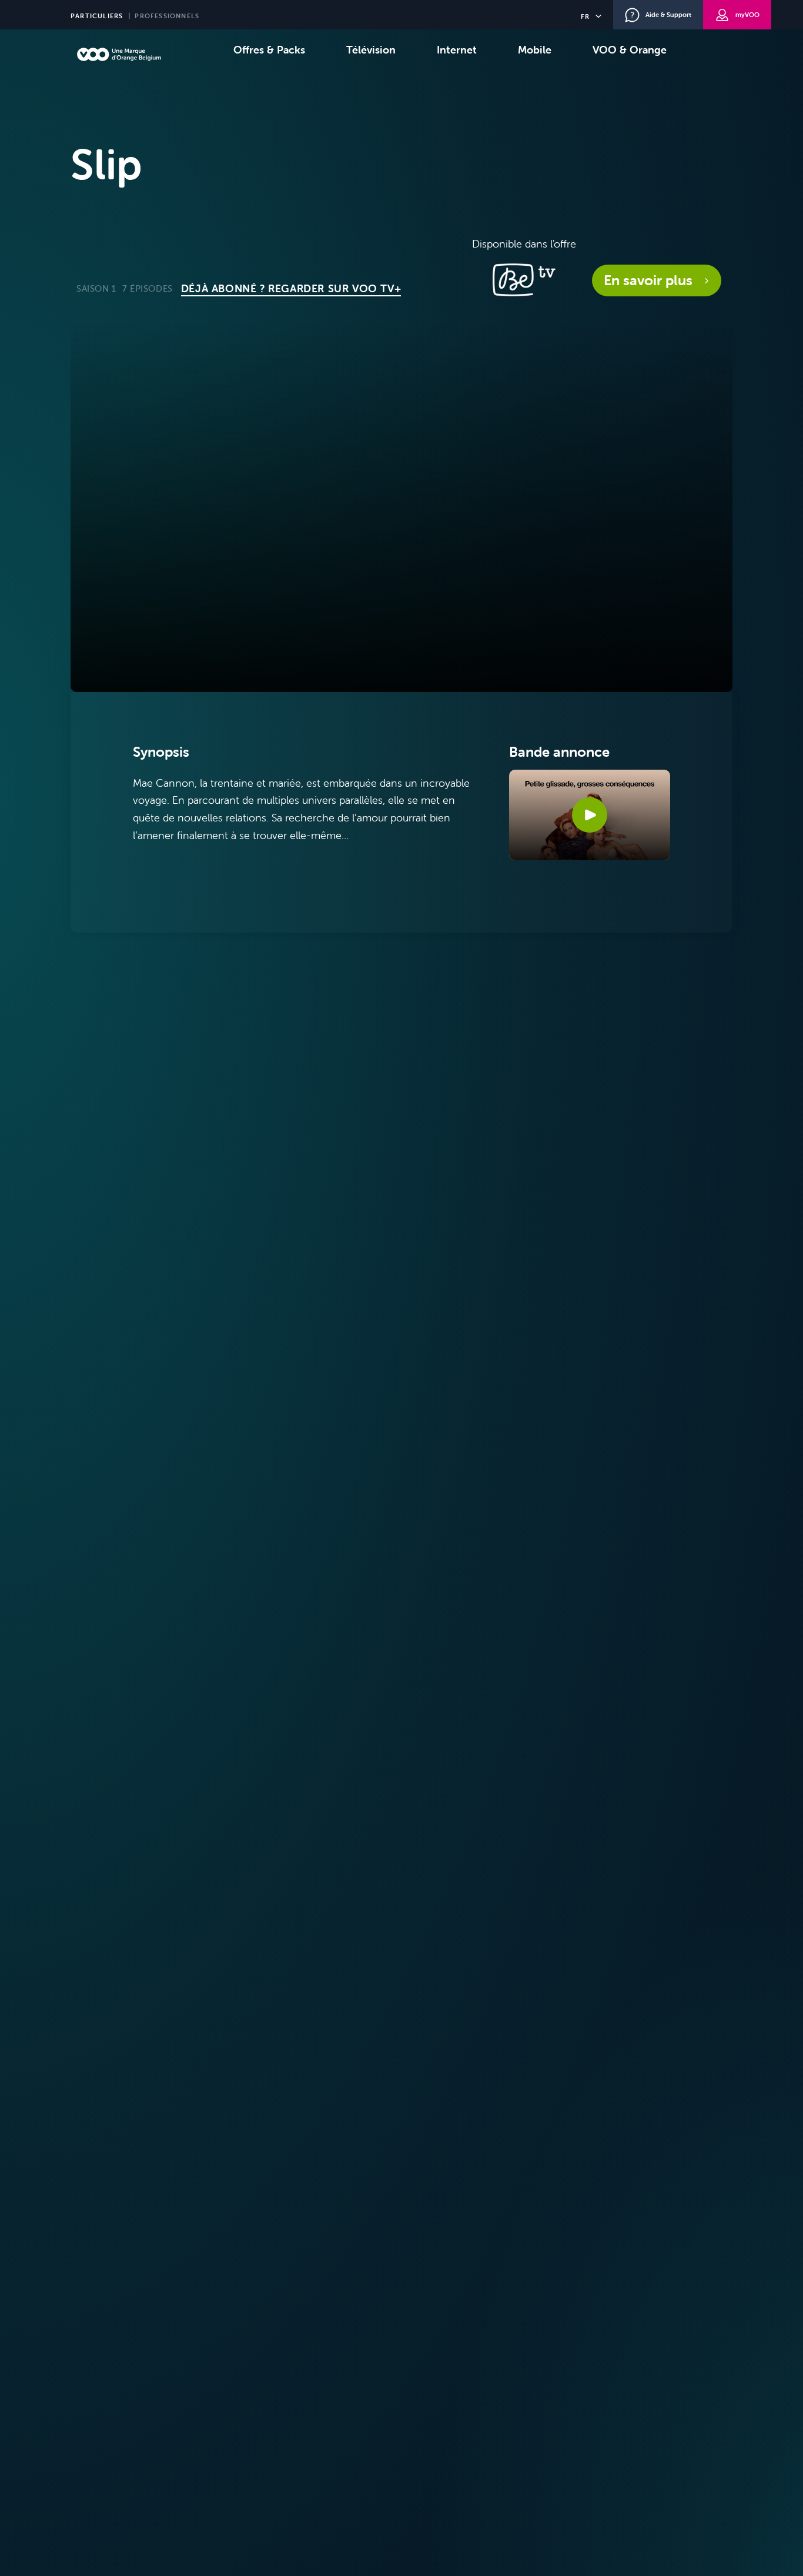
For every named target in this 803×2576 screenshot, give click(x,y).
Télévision (371, 50)
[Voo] (119, 54)
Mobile (535, 50)
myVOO (747, 15)
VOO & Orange (630, 50)
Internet (457, 50)
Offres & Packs (269, 50)
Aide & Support (668, 15)
